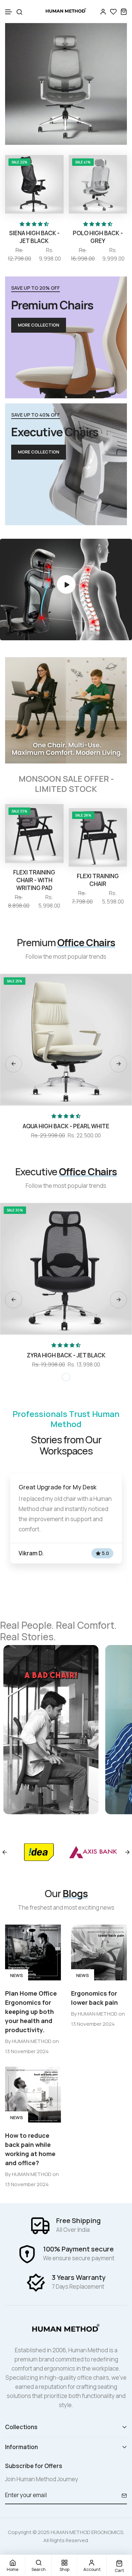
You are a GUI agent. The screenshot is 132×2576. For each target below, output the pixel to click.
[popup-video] (66, 585)
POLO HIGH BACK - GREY (98, 237)
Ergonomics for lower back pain (94, 1998)
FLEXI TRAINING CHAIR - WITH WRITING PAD (34, 880)
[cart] (124, 12)
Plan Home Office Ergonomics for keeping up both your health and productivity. (31, 2012)
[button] (9, 12)
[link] (66, 83)
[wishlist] (113, 12)
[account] (103, 12)
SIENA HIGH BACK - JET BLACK (34, 237)
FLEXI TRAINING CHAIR (98, 880)
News (17, 1975)
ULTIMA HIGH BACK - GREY (69, 1355)
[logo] (66, 12)
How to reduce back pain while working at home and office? (30, 2149)
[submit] (122, 2495)
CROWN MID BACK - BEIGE (69, 1126)
